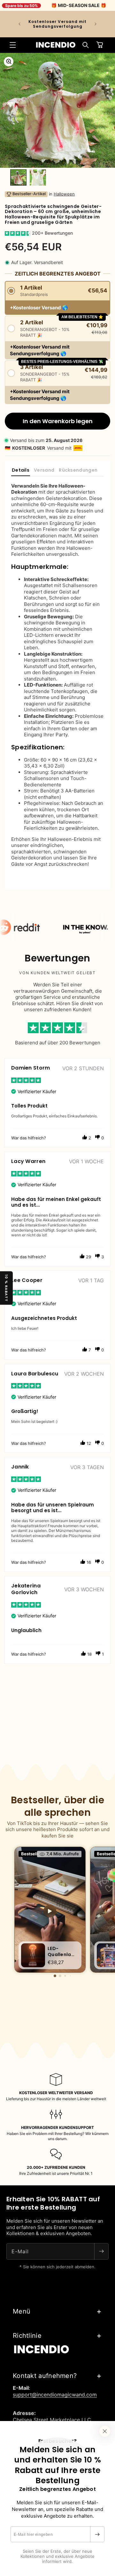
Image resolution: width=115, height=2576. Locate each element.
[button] (13, 45)
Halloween (64, 194)
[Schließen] (105, 2431)
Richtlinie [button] (27, 2336)
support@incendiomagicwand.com (55, 2395)
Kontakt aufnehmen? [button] (45, 2376)
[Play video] (50, 1911)
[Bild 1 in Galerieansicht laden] (18, 177)
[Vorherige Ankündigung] (19, 24)
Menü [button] (22, 2311)
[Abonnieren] (97, 2534)
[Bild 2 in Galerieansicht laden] (38, 177)
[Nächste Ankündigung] (96, 24)
